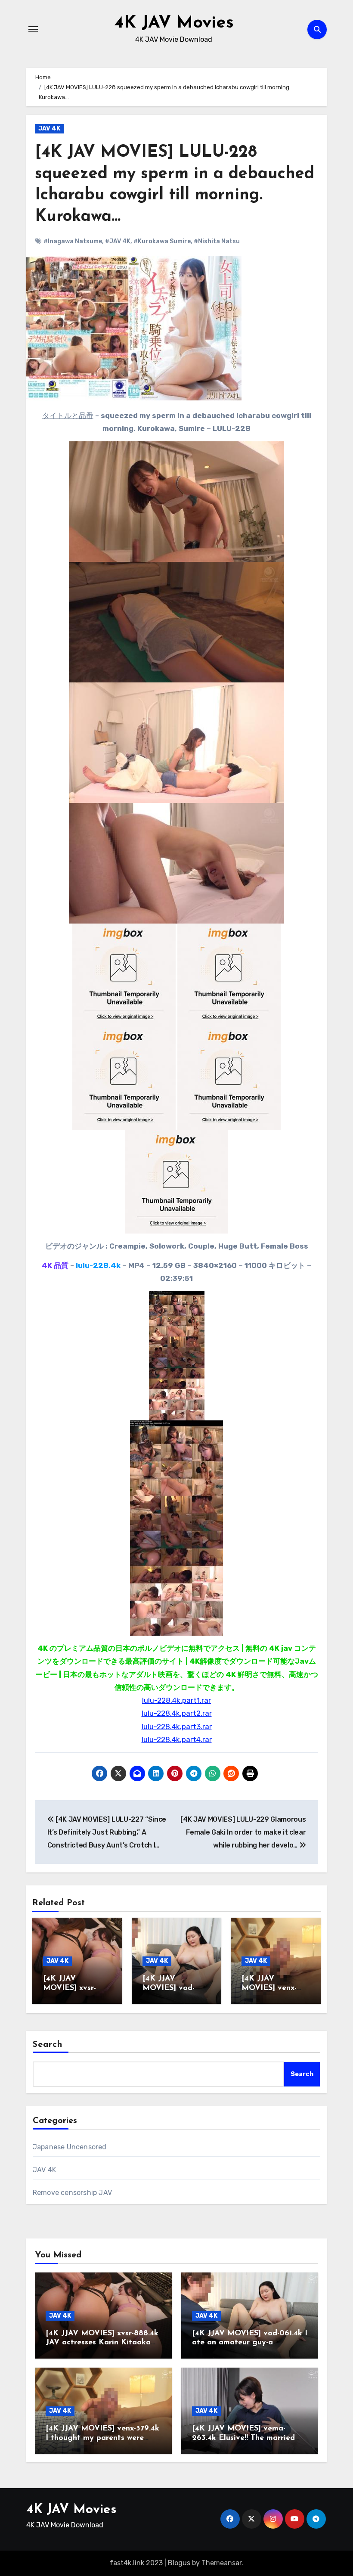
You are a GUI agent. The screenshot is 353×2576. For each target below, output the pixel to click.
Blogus (179, 2563)
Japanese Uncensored (70, 2147)
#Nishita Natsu (217, 241)
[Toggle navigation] (33, 29)
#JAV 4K (118, 241)
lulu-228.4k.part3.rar (177, 1727)
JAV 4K (49, 129)
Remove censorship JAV (72, 2193)
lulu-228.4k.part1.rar (176, 1700)
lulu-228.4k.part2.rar (177, 1713)
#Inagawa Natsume (73, 241)
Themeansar (221, 2563)
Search (48, 2045)
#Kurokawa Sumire (162, 241)
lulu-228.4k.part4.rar (177, 1739)
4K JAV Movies (174, 23)
